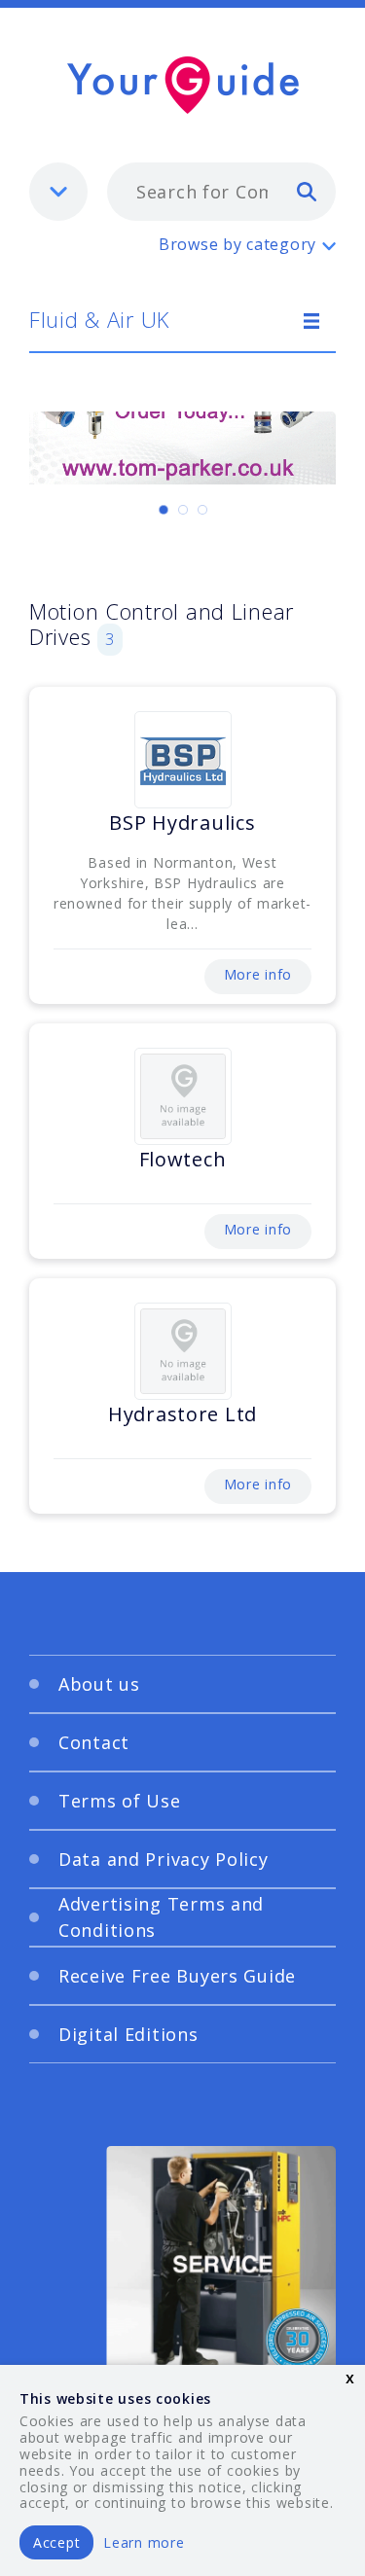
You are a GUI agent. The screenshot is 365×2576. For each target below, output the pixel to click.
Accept (56, 2542)
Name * (78, 1261)
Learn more (144, 2542)
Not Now (117, 1701)
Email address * (109, 1353)
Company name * (114, 1446)
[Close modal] (297, 1065)
